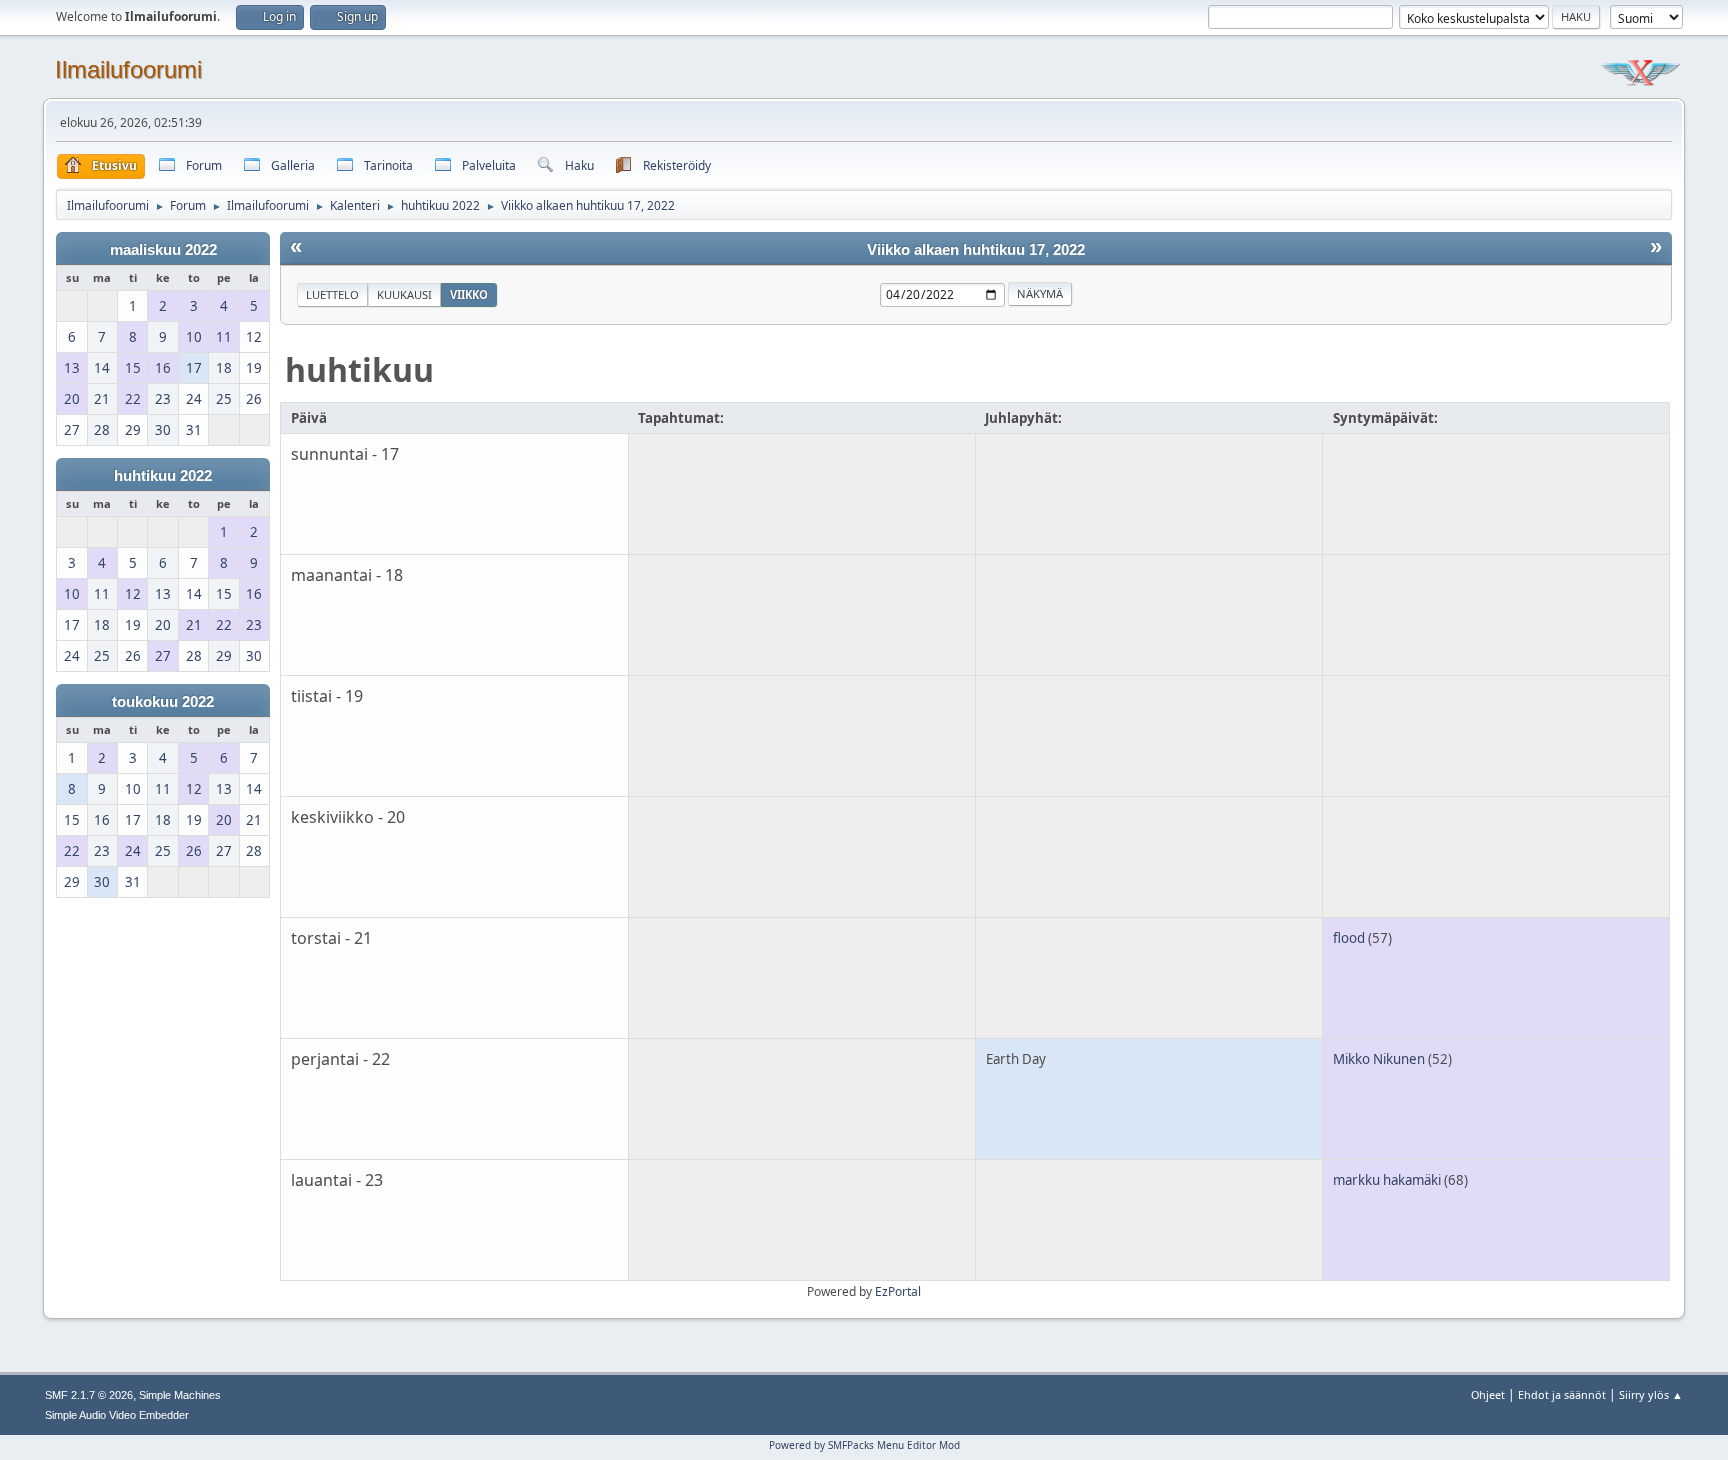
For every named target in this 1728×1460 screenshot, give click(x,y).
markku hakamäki (1387, 1180)
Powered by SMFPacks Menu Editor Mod (864, 1445)
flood (1349, 938)
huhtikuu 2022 (163, 476)
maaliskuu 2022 (163, 250)
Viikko (469, 294)
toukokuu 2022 (163, 702)
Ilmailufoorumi (128, 69)
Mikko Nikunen (1379, 1059)
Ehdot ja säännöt (1562, 1394)
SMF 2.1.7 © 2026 (89, 1395)
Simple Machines (180, 1395)
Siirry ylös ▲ (1651, 1394)
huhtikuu (359, 369)
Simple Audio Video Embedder (117, 1415)
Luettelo (332, 294)
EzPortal (898, 1291)
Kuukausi (404, 294)
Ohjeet (1488, 1394)
